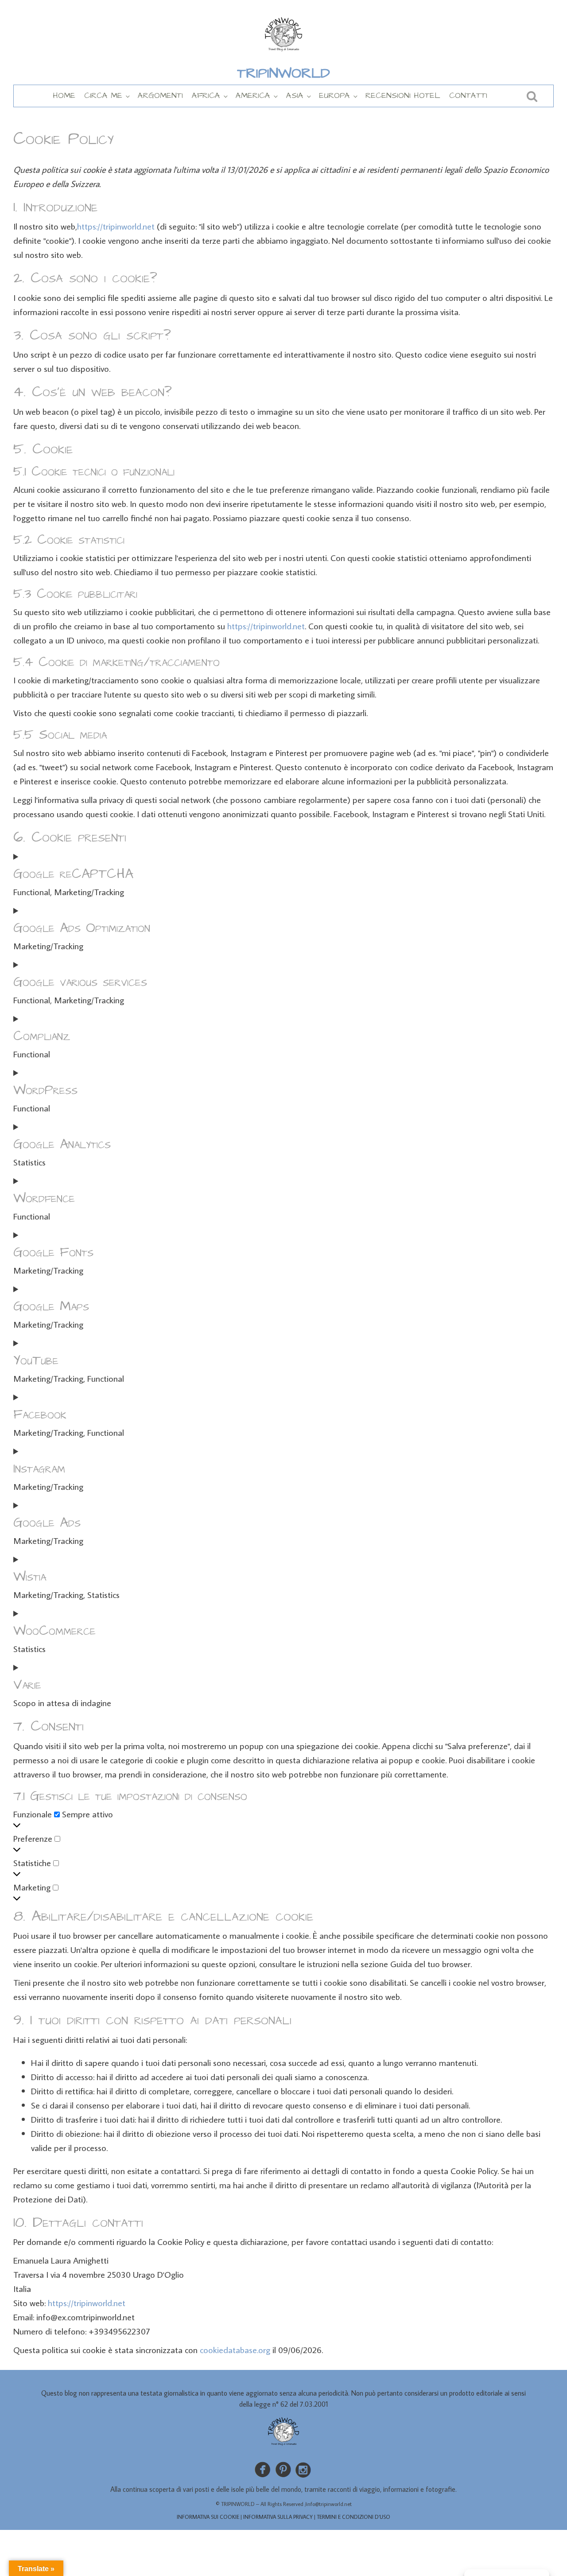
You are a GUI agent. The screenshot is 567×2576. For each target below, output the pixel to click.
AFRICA (206, 95)
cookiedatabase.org (235, 2350)
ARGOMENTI (160, 95)
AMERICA (253, 95)
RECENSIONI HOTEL (403, 95)
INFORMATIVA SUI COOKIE (208, 2517)
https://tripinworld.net (116, 226)
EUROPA (334, 95)
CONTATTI (468, 95)
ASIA (295, 95)
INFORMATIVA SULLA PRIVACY (278, 2517)
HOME (64, 95)
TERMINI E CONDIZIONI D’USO (353, 2517)
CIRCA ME (103, 95)
